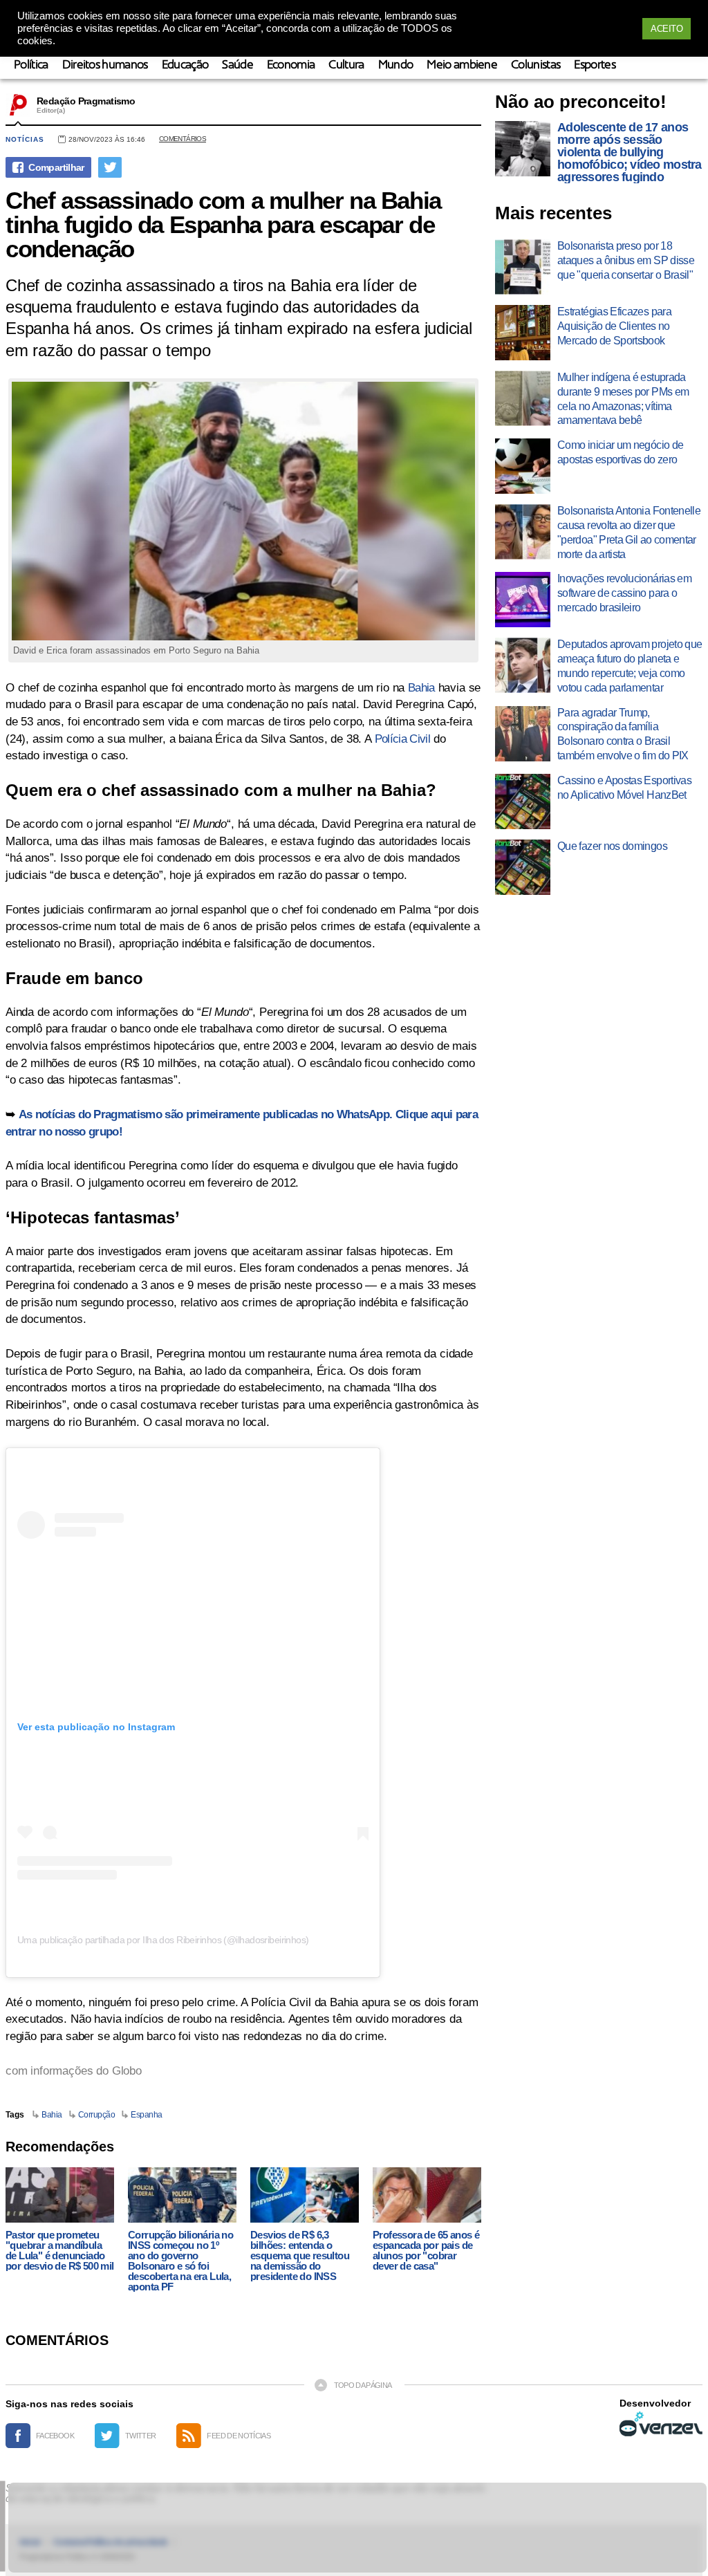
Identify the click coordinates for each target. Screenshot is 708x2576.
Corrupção (97, 2115)
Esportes (595, 65)
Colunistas (535, 65)
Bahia (421, 688)
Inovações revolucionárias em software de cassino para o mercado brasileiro (624, 593)
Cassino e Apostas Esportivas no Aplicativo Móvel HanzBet (624, 788)
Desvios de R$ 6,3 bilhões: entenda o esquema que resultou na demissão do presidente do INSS (300, 2255)
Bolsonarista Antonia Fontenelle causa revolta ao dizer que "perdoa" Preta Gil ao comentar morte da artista (629, 532)
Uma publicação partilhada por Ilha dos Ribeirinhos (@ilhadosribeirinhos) (163, 1940)
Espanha (147, 2115)
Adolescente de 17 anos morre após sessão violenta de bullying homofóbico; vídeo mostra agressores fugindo (630, 152)
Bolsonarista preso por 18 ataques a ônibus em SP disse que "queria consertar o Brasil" (626, 260)
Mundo (396, 65)
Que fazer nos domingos (612, 846)
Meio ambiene (462, 65)
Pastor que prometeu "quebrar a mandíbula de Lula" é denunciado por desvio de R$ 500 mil (60, 2250)
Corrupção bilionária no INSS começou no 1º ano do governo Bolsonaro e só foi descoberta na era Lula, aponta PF (180, 2261)
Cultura (346, 65)
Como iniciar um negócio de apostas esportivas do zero (620, 452)
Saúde (237, 65)
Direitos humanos (105, 65)
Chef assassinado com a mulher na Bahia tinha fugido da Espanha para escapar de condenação (223, 224)
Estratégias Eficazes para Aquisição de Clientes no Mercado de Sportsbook (614, 326)
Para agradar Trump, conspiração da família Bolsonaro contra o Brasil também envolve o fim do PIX (623, 734)
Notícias (25, 139)
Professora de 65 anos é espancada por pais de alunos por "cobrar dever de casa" (426, 2250)
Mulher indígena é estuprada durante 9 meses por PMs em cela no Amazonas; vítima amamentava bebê (623, 399)
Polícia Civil (402, 739)
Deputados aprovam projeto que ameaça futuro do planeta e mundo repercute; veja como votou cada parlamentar (630, 666)
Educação (185, 65)
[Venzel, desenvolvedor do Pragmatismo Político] (661, 2424)
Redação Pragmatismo (86, 101)
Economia (291, 65)
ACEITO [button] (667, 29)
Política (31, 65)
